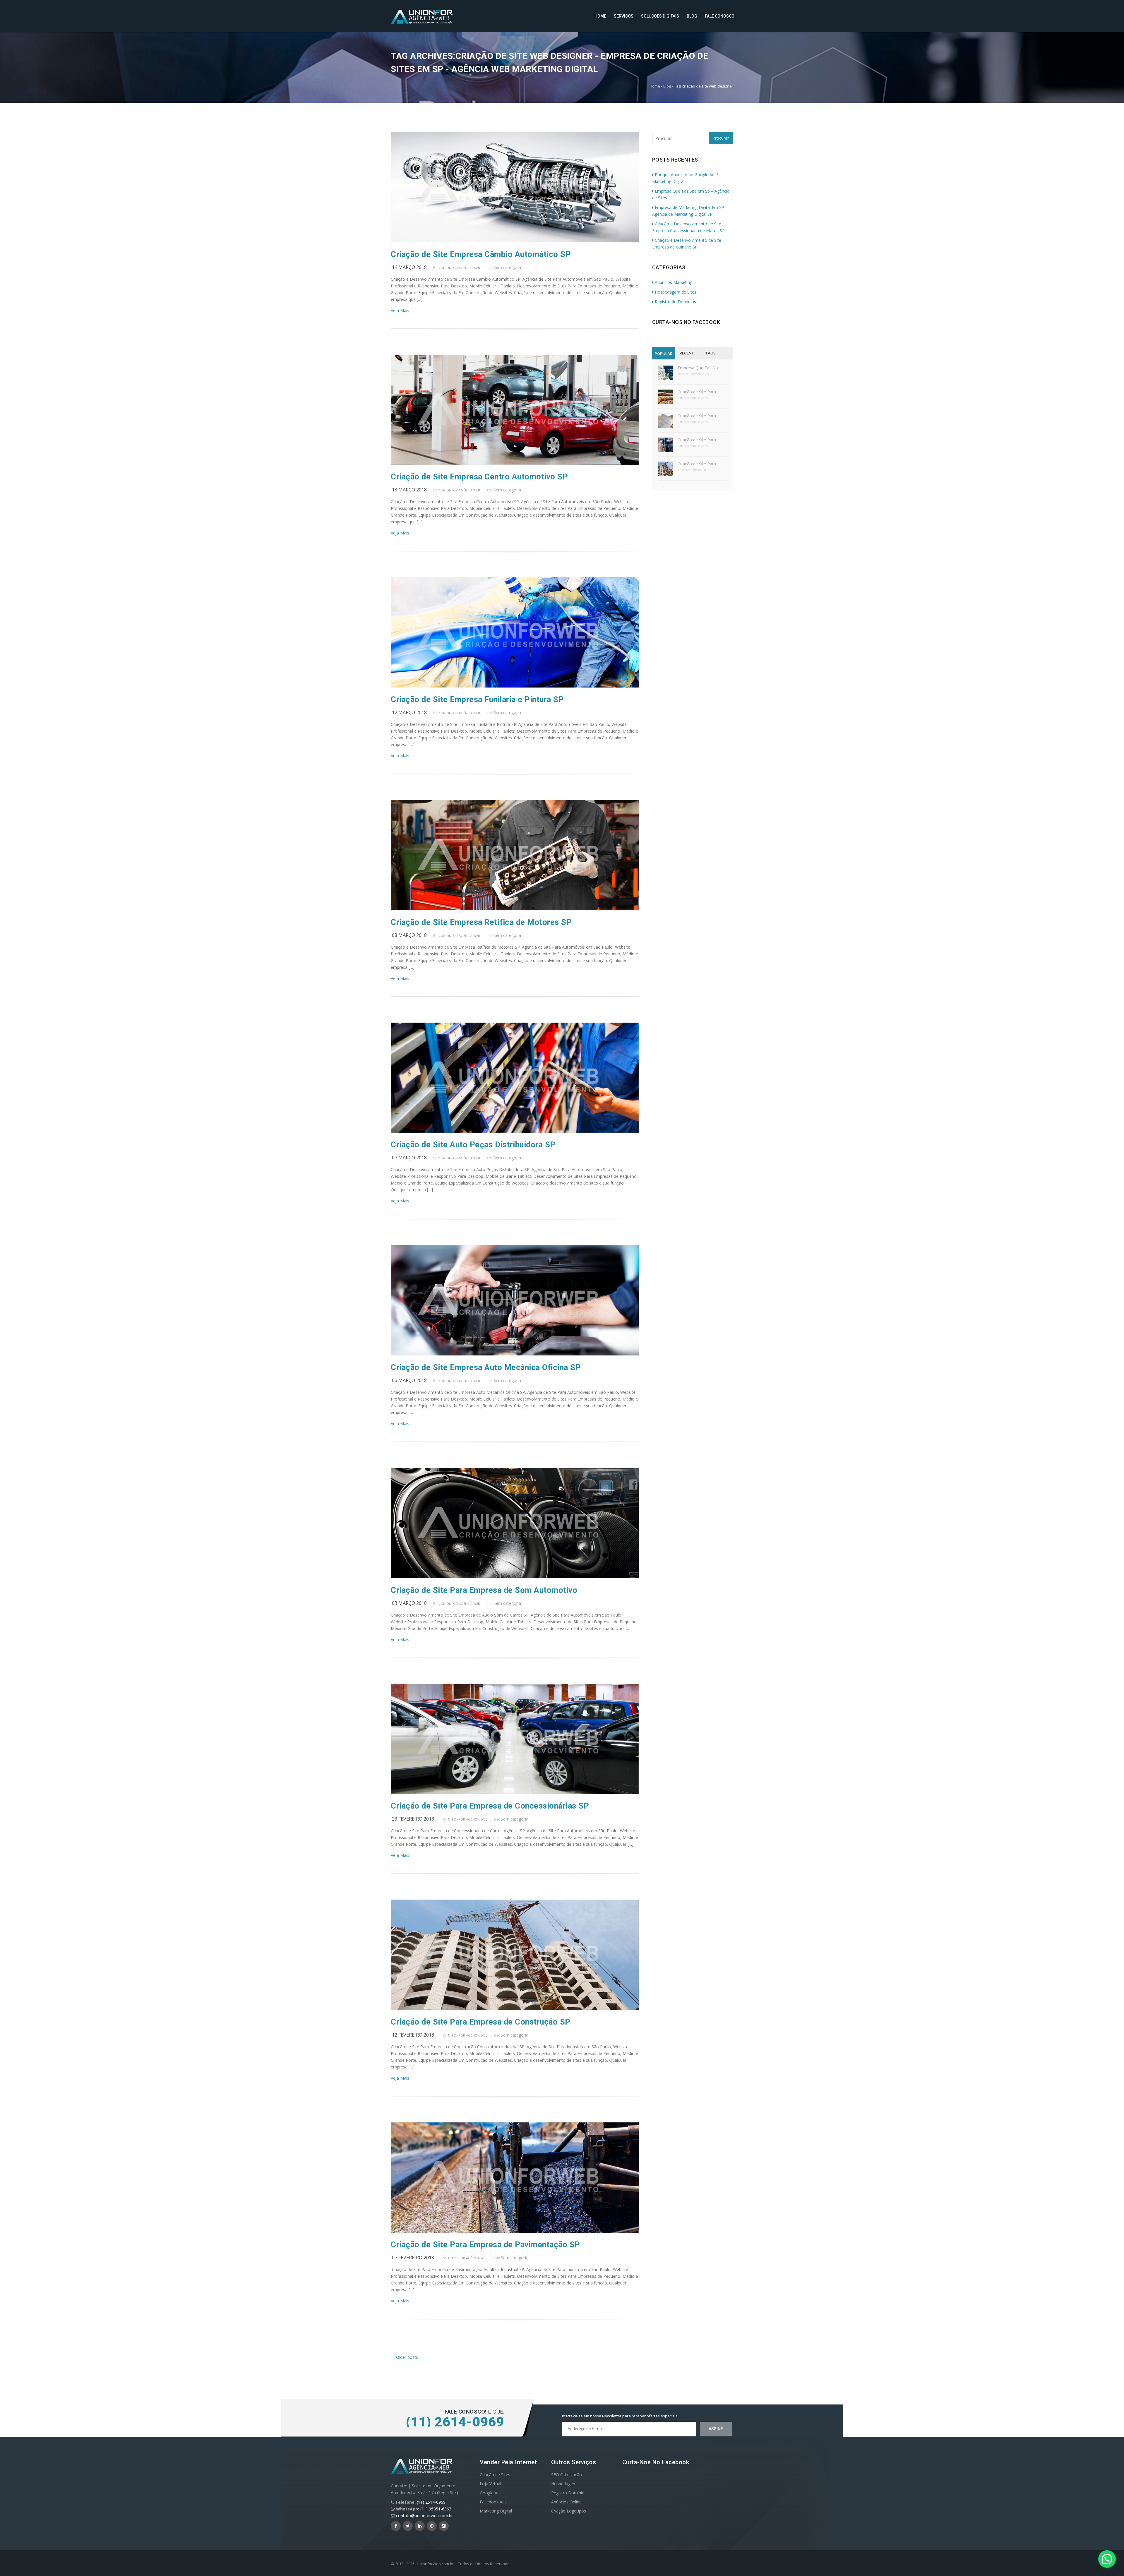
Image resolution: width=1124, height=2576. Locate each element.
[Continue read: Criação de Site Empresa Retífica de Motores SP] (515, 909)
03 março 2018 (409, 1603)
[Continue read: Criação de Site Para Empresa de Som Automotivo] (515, 1577)
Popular (664, 354)
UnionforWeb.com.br (435, 2564)
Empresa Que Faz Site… (700, 368)
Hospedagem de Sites (676, 292)
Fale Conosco (720, 16)
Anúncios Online (566, 2502)
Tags (710, 353)
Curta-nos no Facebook (686, 322)
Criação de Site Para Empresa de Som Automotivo (484, 1590)
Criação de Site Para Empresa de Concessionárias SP (490, 1806)
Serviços (624, 16)
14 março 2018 (409, 267)
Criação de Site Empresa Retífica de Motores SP (481, 922)
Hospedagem (564, 2484)
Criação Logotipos (569, 2511)
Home (600, 16)
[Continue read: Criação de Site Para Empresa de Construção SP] (515, 2008)
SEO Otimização (567, 2475)
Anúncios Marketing (674, 282)
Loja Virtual (490, 2484)
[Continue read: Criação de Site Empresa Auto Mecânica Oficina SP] (515, 1354)
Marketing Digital (496, 2511)
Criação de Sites (495, 2475)
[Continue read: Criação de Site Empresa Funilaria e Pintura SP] (515, 686)
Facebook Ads (493, 2502)
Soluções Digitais (660, 16)
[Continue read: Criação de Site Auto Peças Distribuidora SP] (515, 1131)
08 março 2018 (409, 935)
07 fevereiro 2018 (413, 2258)
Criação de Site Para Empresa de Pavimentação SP (485, 2245)
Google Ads (491, 2493)
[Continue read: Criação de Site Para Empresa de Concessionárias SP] (515, 1792)
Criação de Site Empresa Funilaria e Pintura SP (477, 700)
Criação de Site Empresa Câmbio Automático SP (481, 254)
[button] (1107, 2559)
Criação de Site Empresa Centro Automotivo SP (479, 477)
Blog (692, 16)
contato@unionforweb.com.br (424, 2516)
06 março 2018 (409, 1380)
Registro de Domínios (675, 302)
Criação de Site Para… (698, 392)
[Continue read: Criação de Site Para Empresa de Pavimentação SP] (515, 2231)
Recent (687, 353)
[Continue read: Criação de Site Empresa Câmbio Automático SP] (515, 241)
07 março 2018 (409, 1158)
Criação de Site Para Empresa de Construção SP (481, 2022)
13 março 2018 (409, 490)
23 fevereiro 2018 (413, 1819)
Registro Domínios (569, 2493)
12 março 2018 (409, 712)
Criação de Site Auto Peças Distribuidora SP (473, 1145)
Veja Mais (400, 310)
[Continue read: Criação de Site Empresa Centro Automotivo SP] (515, 463)
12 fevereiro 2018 (413, 2035)
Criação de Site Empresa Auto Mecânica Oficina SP (486, 1367)
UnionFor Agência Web (460, 268)
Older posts (404, 2357)
